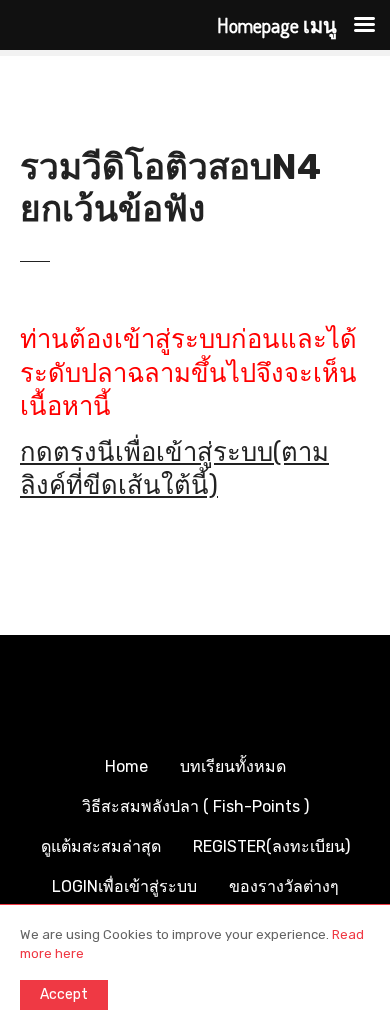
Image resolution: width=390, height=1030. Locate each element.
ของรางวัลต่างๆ (284, 886)
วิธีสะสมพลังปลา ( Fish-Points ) (195, 806)
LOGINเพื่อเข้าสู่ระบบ (124, 886)
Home (126, 766)
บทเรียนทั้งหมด (233, 766)
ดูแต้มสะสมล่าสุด (101, 846)
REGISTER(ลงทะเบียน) (271, 846)
